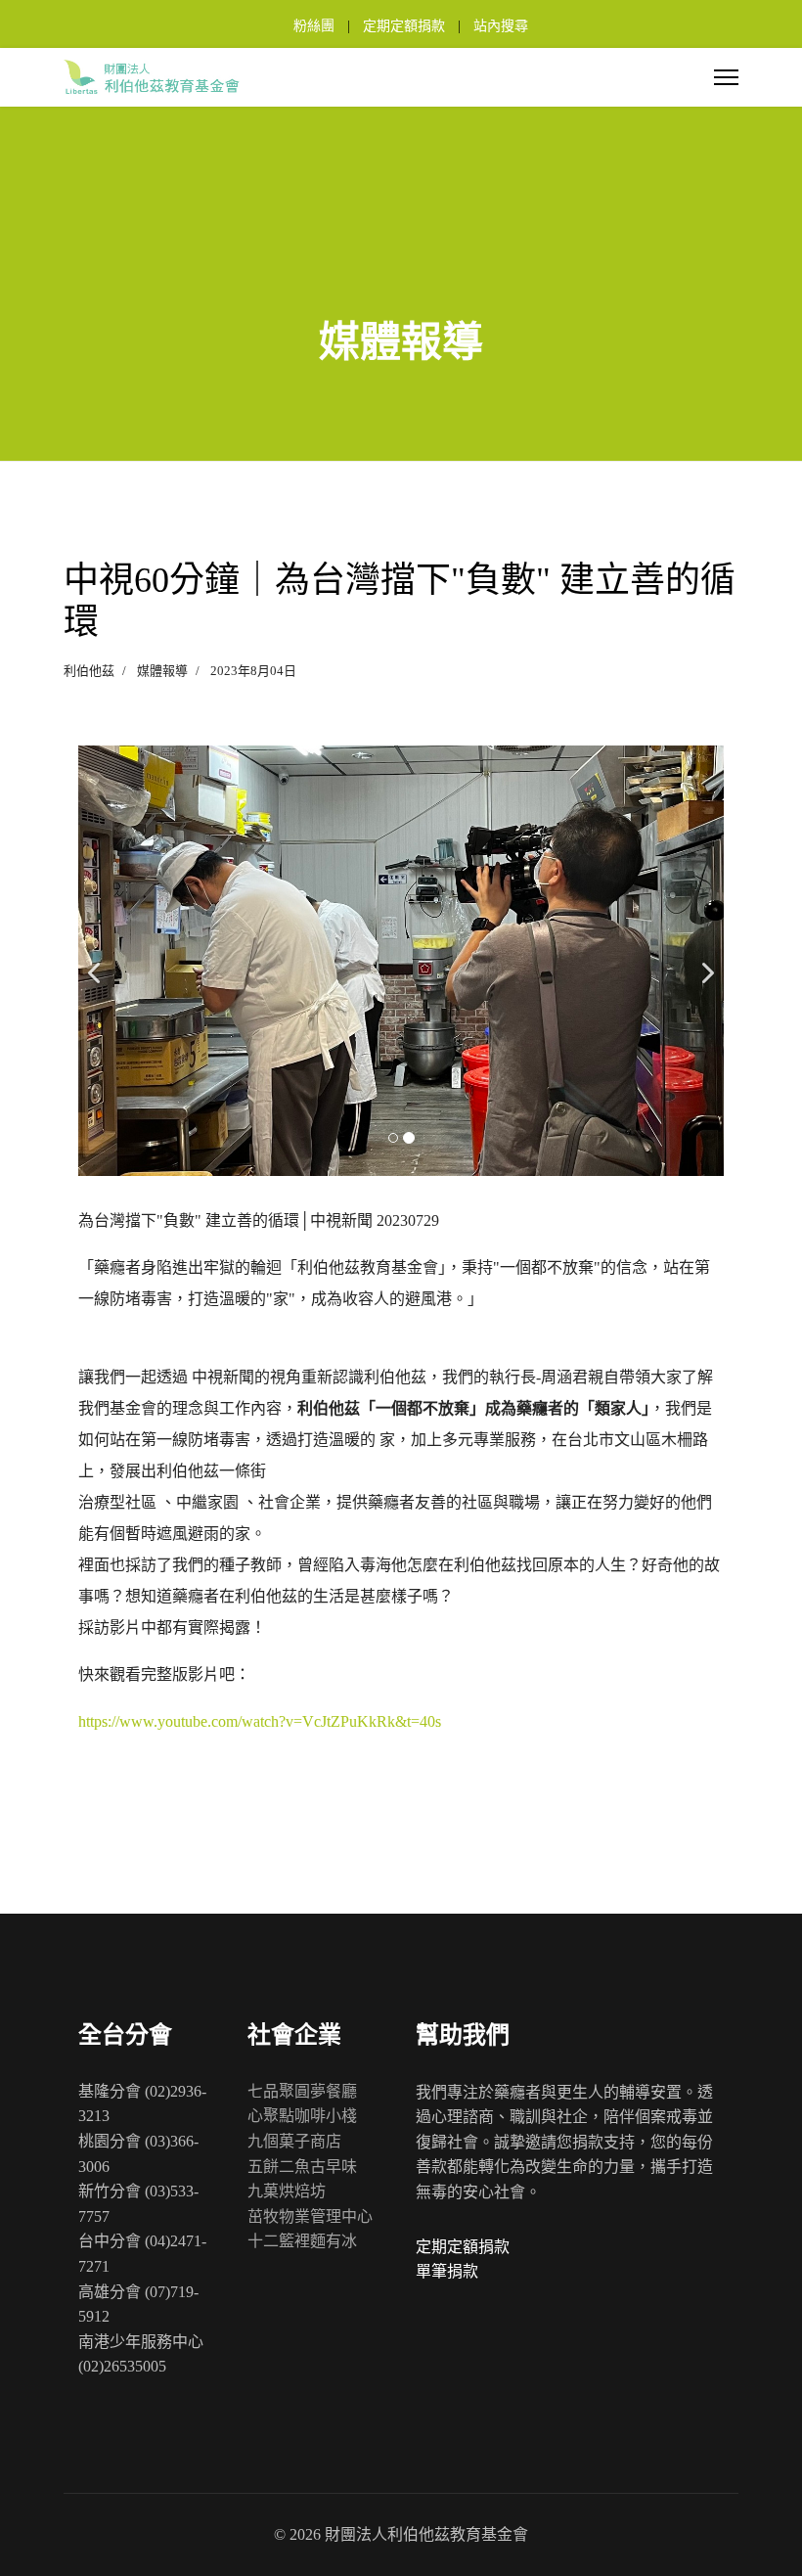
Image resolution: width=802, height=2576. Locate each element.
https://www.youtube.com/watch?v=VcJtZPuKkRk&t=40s (260, 1721)
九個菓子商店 (294, 2141)
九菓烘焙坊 (287, 2191)
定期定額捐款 (404, 26)
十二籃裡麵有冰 (302, 2241)
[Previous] (98, 961)
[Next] (704, 961)
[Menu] (726, 77)
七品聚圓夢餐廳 (302, 2091)
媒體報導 (162, 671)
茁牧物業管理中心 (310, 2216)
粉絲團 (314, 26)
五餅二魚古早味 (302, 2167)
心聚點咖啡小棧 (302, 2116)
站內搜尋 (501, 26)
